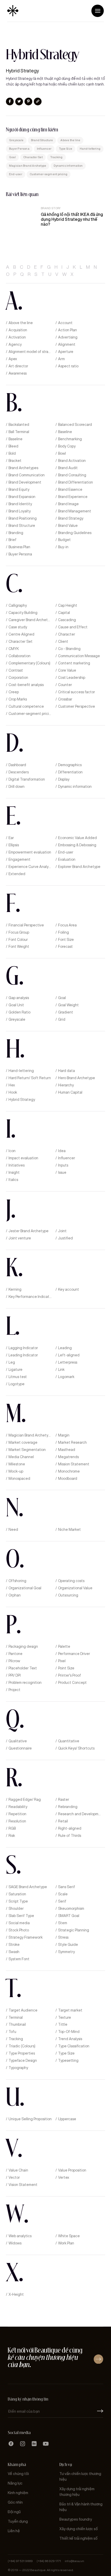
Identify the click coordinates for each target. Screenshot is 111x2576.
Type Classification (74, 2046)
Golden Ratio (19, 1012)
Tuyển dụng (18, 2522)
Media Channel (21, 1457)
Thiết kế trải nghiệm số (78, 2539)
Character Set (33, 157)
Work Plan (66, 2243)
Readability (18, 1807)
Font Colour (18, 940)
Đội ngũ (14, 2512)
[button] (98, 11)
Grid (62, 1020)
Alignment (67, 345)
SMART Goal (69, 1916)
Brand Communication (27, 475)
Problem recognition (25, 1683)
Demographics (70, 765)
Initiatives (17, 1165)
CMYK (14, 649)
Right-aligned (70, 1828)
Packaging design (23, 1647)
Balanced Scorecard (75, 425)
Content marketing (74, 663)
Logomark (66, 1377)
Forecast (65, 947)
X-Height (16, 2295)
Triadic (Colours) (22, 2046)
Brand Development (25, 482)
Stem (63, 1923)
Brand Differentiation (76, 482)
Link (61, 1370)
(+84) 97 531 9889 (20, 2561)
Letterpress (68, 1362)
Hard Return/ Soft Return (30, 1078)
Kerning (15, 1290)
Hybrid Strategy (22, 1100)
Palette (64, 1647)
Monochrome (69, 1471)
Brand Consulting (72, 475)
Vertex (64, 2178)
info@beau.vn (74, 2561)
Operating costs (71, 1581)
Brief (13, 540)
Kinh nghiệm (18, 2493)
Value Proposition (72, 2170)
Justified (65, 1238)
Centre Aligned (21, 634)
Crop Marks (18, 699)
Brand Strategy (71, 518)
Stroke (14, 1945)
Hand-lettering (90, 149)
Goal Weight (68, 1005)
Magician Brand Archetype (28, 166)
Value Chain (18, 2170)
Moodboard (68, 1479)
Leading (65, 1348)
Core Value (67, 670)
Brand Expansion (22, 497)
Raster (64, 1800)
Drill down (17, 787)
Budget (64, 540)
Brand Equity (19, 490)
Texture (65, 2018)
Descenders (19, 772)
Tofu (12, 2032)
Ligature (15, 1370)
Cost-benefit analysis (26, 685)
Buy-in (63, 547)
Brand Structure (42, 140)
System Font (19, 1959)
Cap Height (68, 606)
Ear (11, 838)
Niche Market (69, 1530)
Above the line (70, 140)
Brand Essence (70, 490)
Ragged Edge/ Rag (25, 1800)
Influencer (44, 149)
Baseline (65, 432)
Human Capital (70, 1092)
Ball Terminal (19, 432)
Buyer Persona (19, 149)
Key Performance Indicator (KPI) (30, 1297)
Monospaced (19, 1479)
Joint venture (20, 1238)
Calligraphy (18, 606)
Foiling (64, 932)
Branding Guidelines (75, 533)
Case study (18, 627)
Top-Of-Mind (69, 2032)
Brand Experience (73, 497)
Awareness (18, 373)
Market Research (72, 1443)
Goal (12, 157)
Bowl (62, 454)
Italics (13, 1180)
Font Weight (19, 947)
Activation (17, 337)
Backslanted (19, 425)
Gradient (66, 1012)
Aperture (66, 352)
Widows (15, 2243)
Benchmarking (70, 439)
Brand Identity (20, 504)
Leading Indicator (23, 1355)
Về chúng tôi (18, 2474)
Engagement (19, 860)
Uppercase (67, 2119)
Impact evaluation (23, 1158)
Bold (12, 454)
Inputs (63, 1165)
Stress (63, 1937)
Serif (62, 1901)
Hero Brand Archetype (77, 1078)
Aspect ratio (68, 366)
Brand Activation (72, 461)
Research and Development (80, 1814)
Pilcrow (14, 1661)
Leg (12, 1362)
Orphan (15, 1595)
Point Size (66, 1668)
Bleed (13, 446)
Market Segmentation (27, 1450)
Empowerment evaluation (30, 852)
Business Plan (19, 547)
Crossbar (65, 699)
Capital (64, 613)
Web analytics (20, 2236)
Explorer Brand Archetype (79, 867)
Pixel (62, 1661)
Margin (64, 1435)
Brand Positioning (23, 518)
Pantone (15, 1654)
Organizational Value (75, 1588)
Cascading (67, 620)
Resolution (17, 1821)
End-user (16, 174)
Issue (62, 1173)
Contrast (16, 670)
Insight (14, 1173)
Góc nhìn (15, 2502)
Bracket (15, 461)
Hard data (66, 1071)
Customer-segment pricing (49, 174)
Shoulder (16, 1909)
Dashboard (17, 765)
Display (64, 779)
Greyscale (16, 140)
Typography (18, 2068)
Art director (18, 366)
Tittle (63, 2025)
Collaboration (19, 656)
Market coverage (23, 1443)
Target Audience (23, 2010)
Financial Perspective (26, 925)
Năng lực (15, 2483)
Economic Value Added (77, 838)
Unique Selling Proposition (30, 2119)
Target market (70, 2010)
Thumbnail (17, 2025)
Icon (12, 1151)
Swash (14, 1952)
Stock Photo (19, 1930)
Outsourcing (68, 1595)
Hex (12, 1085)
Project (14, 1690)
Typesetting (68, 2061)
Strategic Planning (74, 1930)
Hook (13, 1092)
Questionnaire (20, 1748)
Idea (62, 1151)
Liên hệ (14, 2531)
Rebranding (68, 1807)
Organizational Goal (25, 1588)
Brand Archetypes (23, 468)
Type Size (66, 149)
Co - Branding (69, 649)
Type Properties (22, 2053)
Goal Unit (16, 1005)
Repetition (17, 1814)
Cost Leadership (72, 678)
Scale (63, 1894)
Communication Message (79, 656)
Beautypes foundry (76, 2519)
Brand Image (68, 504)
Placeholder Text (23, 1668)
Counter (65, 685)
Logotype (17, 1384)
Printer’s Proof (70, 1675)
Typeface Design (23, 2061)
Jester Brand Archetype (29, 1231)
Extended (17, 874)
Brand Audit (68, 468)
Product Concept (72, 1683)
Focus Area (67, 925)
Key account (69, 1290)
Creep (14, 692)
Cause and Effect (73, 627)
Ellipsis (14, 845)
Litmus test (18, 1377)
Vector (14, 2178)
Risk (12, 1836)
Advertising (68, 337)
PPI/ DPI (15, 1675)
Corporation (18, 678)
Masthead (67, 1450)
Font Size (66, 940)
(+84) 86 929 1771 (49, 2561)
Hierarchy (66, 1085)
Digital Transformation (27, 779)
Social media (19, 1923)
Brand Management (75, 511)
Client (63, 642)
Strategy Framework (26, 1937)
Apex (13, 359)
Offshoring (17, 1581)
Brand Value (68, 526)
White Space (69, 2236)
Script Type (18, 1901)
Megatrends (68, 1457)
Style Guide (68, 1945)
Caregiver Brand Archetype (30, 620)
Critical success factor (77, 692)
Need (13, 1530)
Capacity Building (23, 613)
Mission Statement (74, 1464)
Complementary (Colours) (29, 663)
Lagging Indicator (23, 1348)
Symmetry (66, 1952)
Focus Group (19, 932)
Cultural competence (26, 707)
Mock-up (16, 1471)
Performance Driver (74, 1654)
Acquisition (18, 330)
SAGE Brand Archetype (28, 1887)
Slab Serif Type (21, 1916)
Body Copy (67, 446)
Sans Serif (67, 1887)
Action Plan (68, 330)
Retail (63, 1821)
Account (65, 323)
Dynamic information (68, 166)
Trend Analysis (70, 2039)
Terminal (16, 2018)
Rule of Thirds (70, 1836)
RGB (12, 1828)
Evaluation (67, 860)
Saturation (17, 1894)
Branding (16, 533)
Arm (61, 359)
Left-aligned (69, 1355)
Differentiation (70, 772)
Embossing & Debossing (77, 845)
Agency (15, 345)
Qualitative (18, 1741)
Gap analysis (19, 998)
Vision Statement (23, 2185)
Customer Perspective (77, 707)
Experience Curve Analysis (30, 867)
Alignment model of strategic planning (30, 352)
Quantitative (69, 1741)
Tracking (56, 157)
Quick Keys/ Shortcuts (76, 1748)
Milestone (17, 1464)
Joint (62, 1231)
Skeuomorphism (71, 1909)
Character (67, 634)
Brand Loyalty (20, 511)
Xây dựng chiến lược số (79, 2529)
